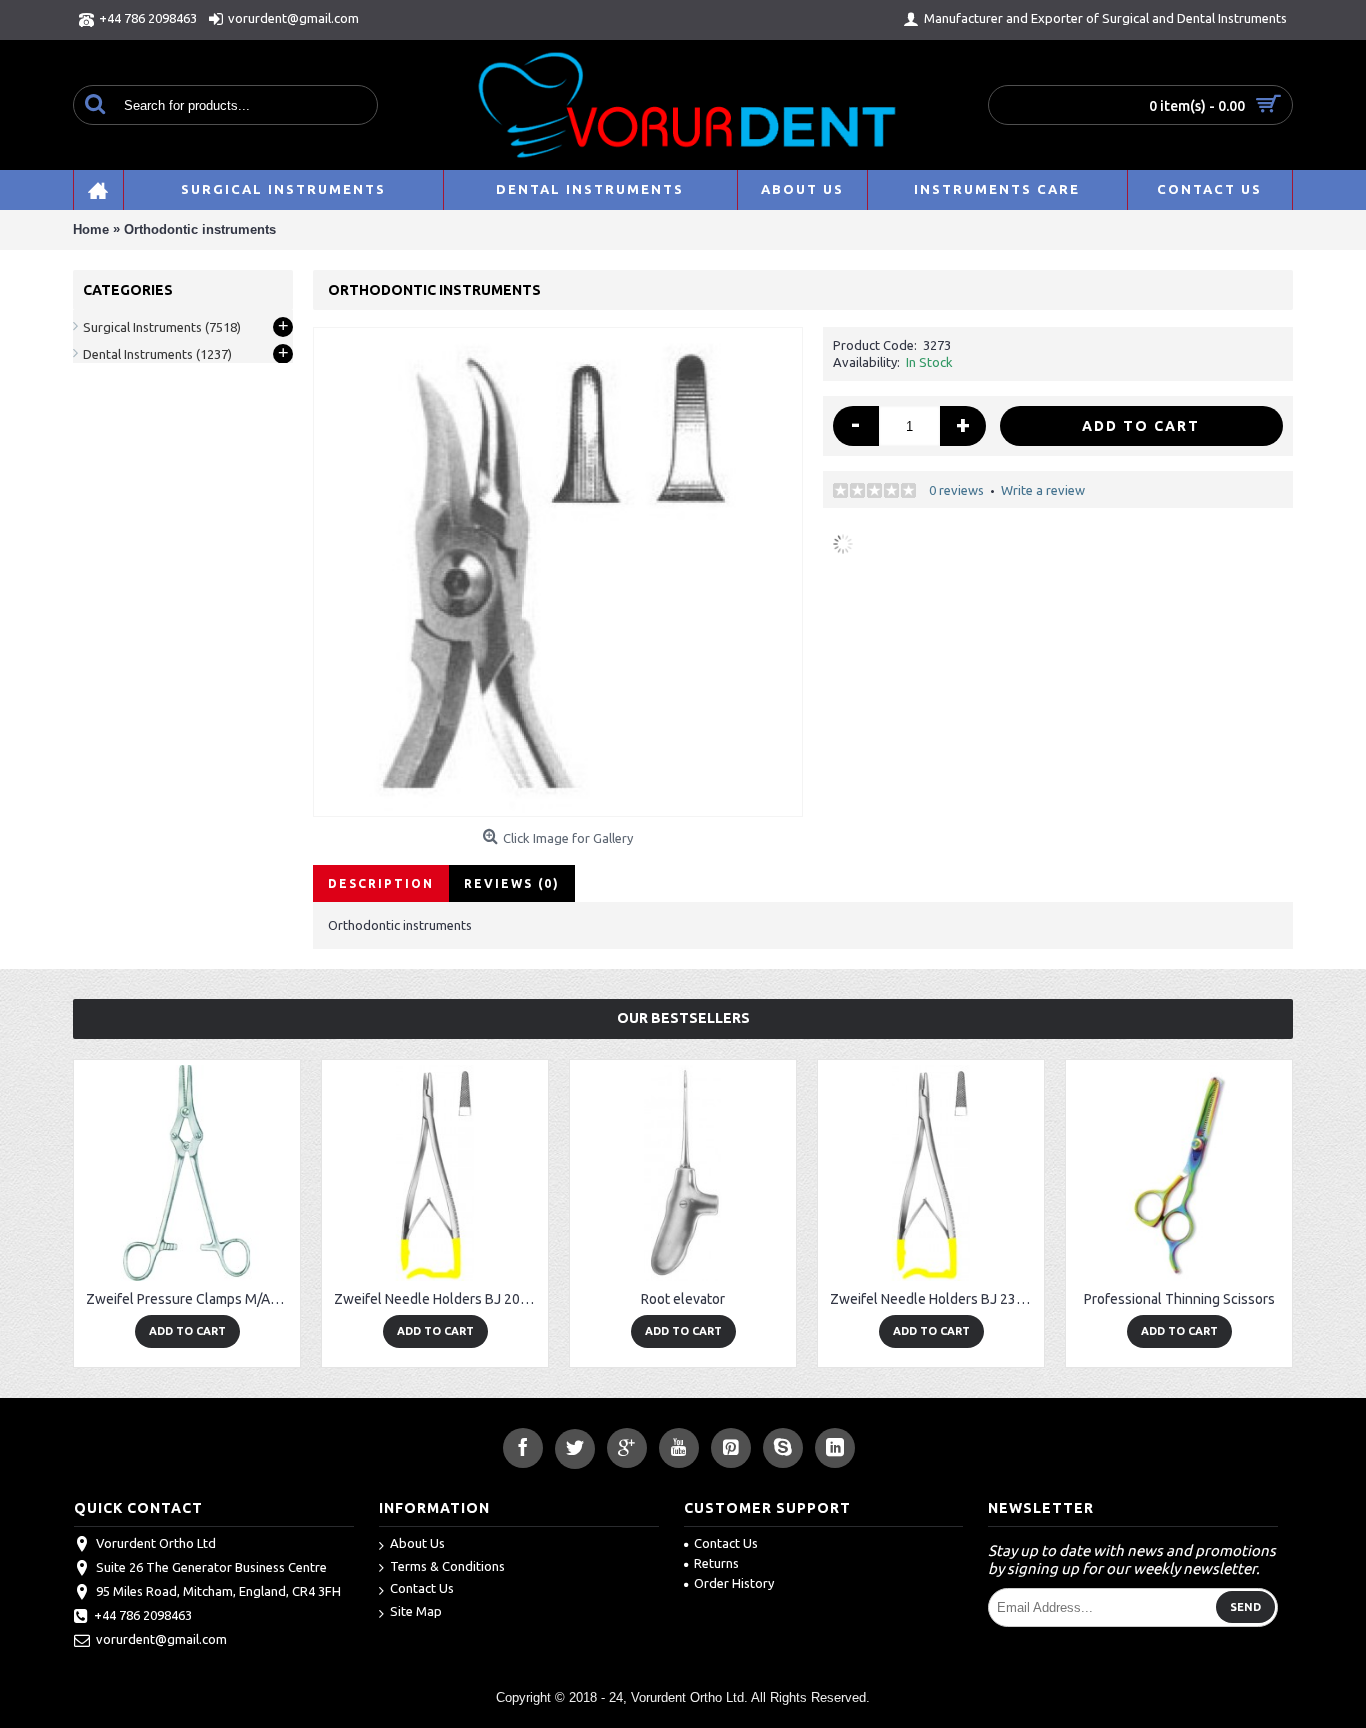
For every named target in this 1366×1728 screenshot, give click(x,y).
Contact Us (422, 1588)
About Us (417, 1543)
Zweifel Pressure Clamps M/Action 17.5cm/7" (190, 1299)
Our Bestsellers (683, 1018)
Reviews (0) (512, 883)
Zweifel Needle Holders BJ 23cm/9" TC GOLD (934, 1299)
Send (1245, 1607)
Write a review (1043, 490)
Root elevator (683, 1299)
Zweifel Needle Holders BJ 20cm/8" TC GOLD (438, 1299)
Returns (716, 1563)
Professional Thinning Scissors (1179, 1299)
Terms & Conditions (447, 1566)
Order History (734, 1583)
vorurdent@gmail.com (161, 1639)
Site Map (416, 1611)
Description (381, 883)
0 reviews (956, 490)
